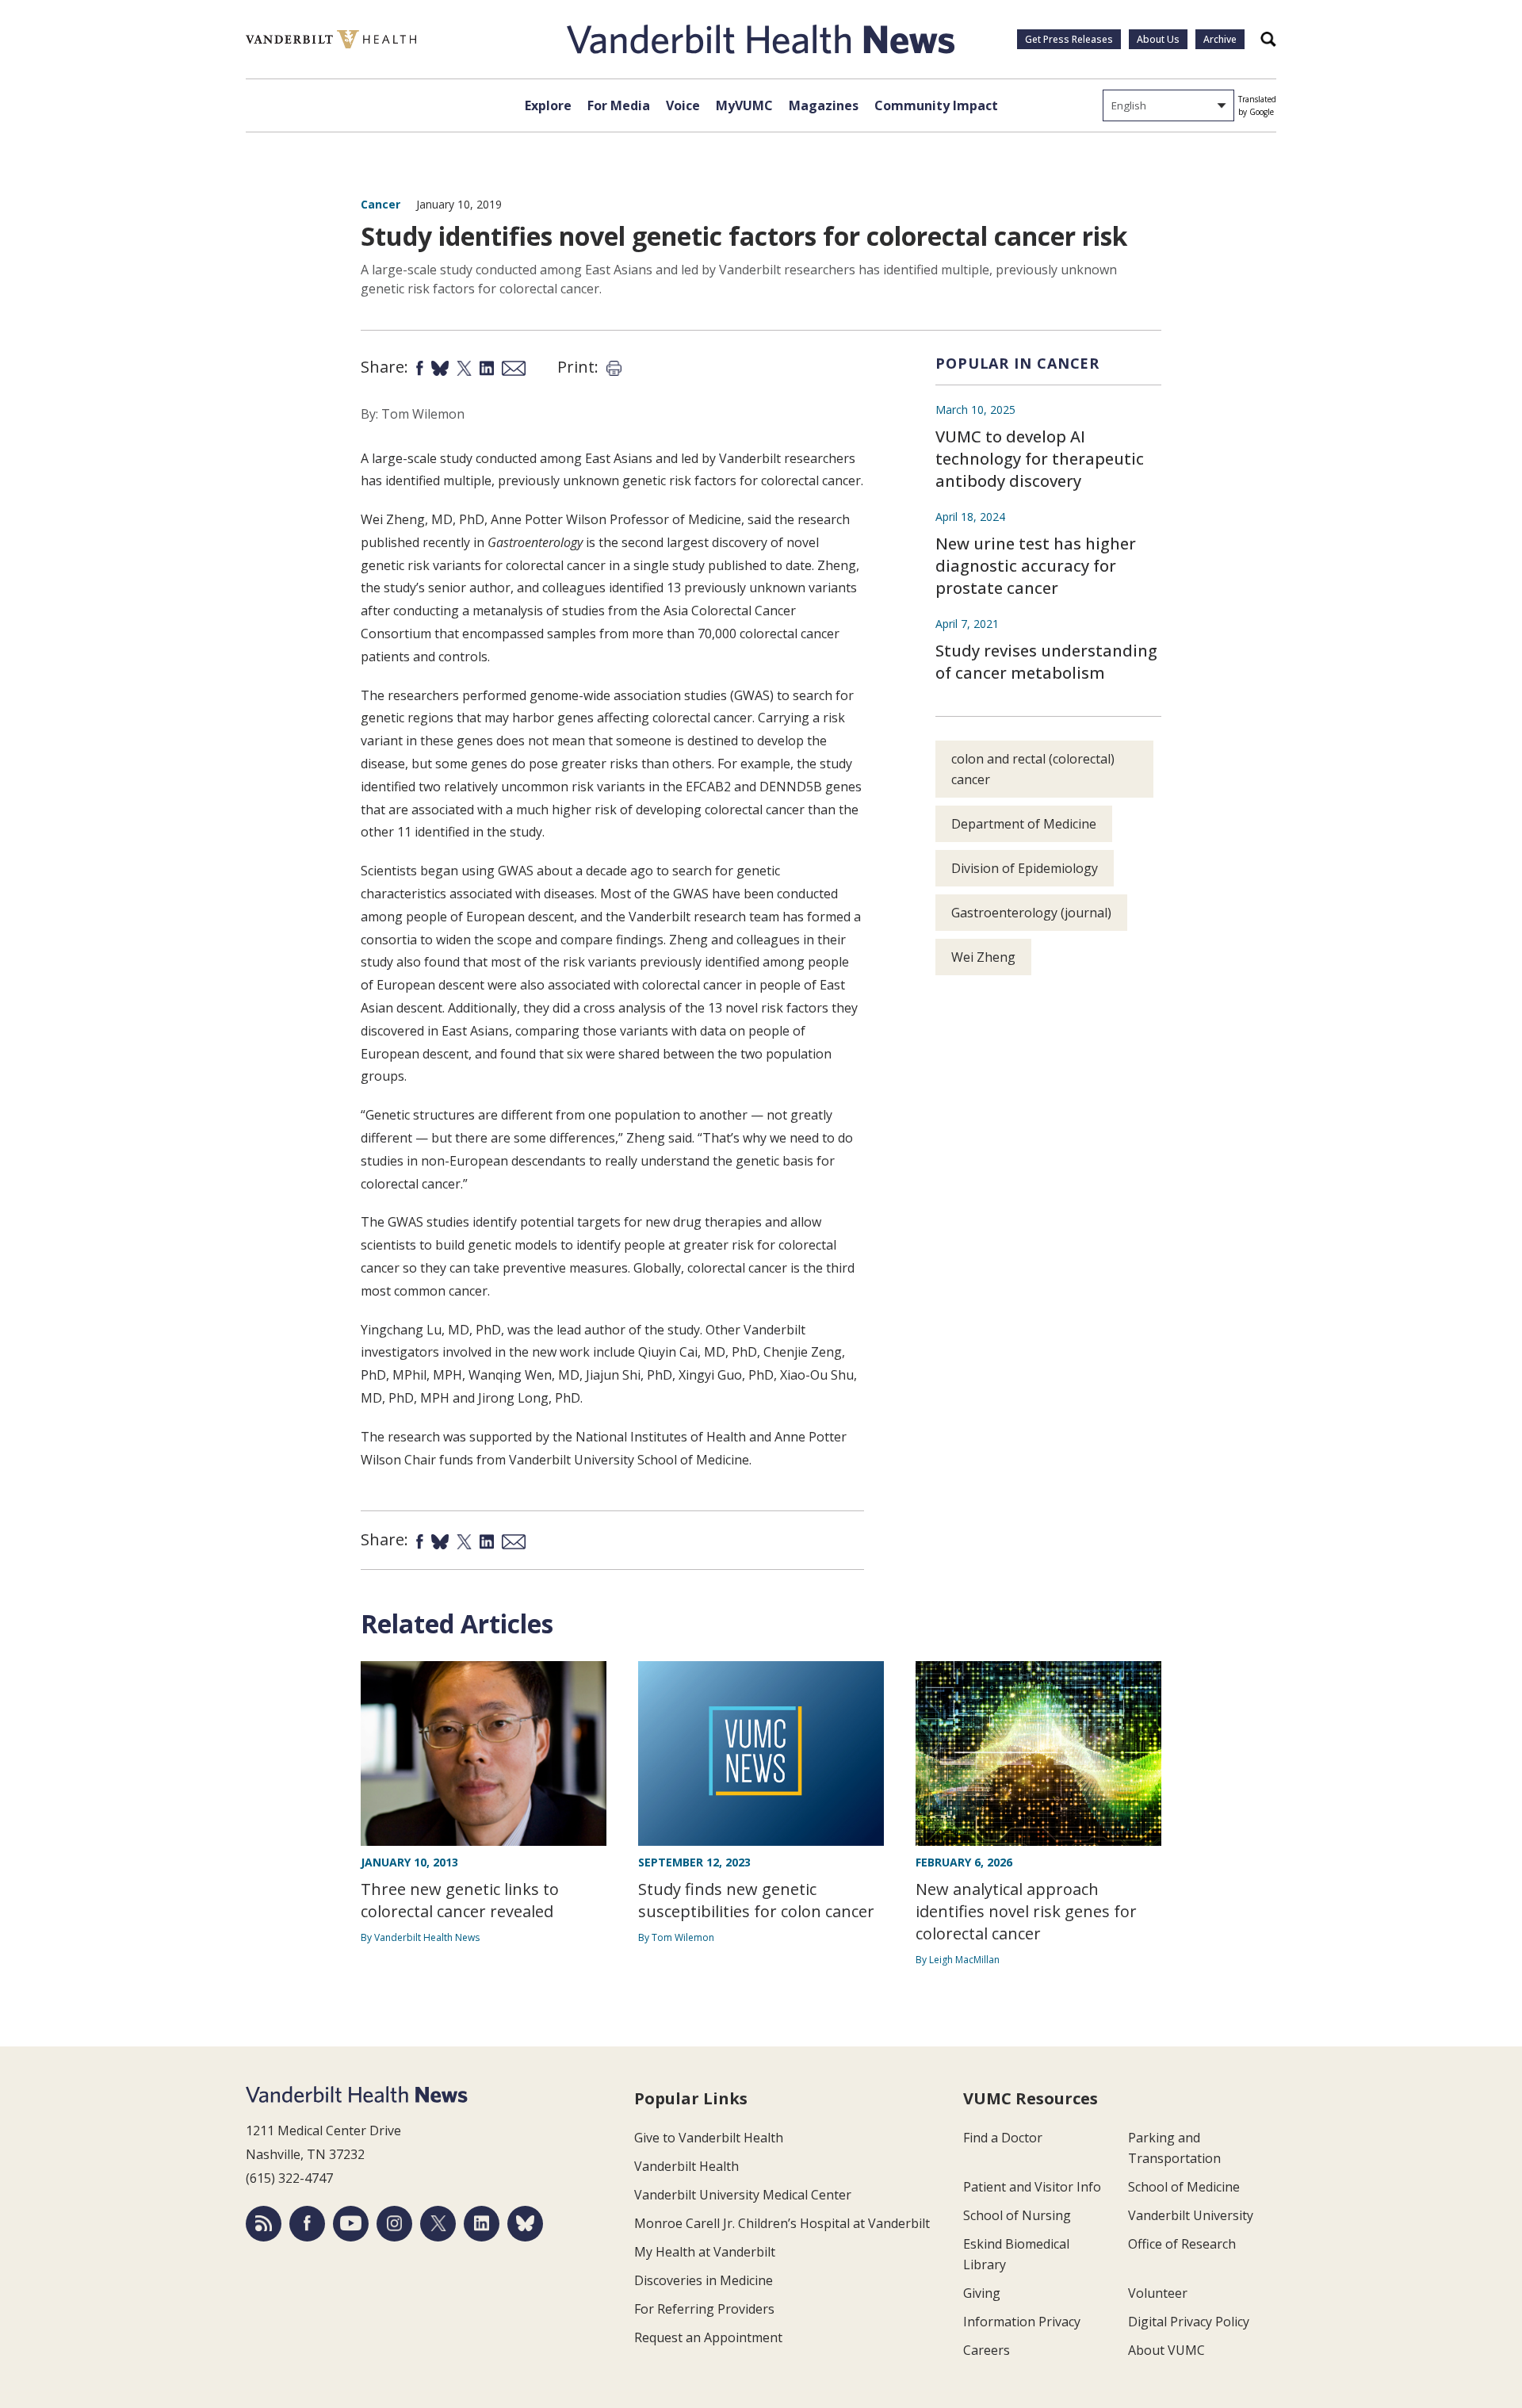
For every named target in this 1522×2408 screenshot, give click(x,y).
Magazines (824, 105)
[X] (438, 2224)
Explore (548, 105)
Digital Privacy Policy (1189, 2322)
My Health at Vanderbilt (705, 2252)
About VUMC (1166, 2350)
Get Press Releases (1069, 39)
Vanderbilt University (1191, 2215)
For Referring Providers (704, 2309)
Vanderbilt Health (686, 2166)
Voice (683, 105)
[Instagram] (394, 2224)
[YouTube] (351, 2224)
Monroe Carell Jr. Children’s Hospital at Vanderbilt (782, 2223)
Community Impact (936, 105)
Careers (987, 2350)
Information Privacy (1022, 2322)
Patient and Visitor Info (1032, 2187)
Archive (1220, 39)
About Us (1158, 39)
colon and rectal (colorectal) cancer (1033, 769)
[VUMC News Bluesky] (525, 2224)
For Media (619, 105)
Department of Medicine (1024, 824)
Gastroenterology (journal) (1031, 913)
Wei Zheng (983, 957)
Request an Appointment (708, 2337)
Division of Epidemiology (1025, 868)
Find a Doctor (1003, 2138)
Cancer (380, 204)
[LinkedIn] (482, 2224)
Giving (982, 2293)
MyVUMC (744, 105)
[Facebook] (307, 2224)
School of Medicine (1184, 2187)
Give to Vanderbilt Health (709, 2138)
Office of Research (1182, 2244)
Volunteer (1158, 2293)
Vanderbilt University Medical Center (743, 2195)
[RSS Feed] (264, 2224)
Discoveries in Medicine (704, 2280)
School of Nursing (1017, 2215)
